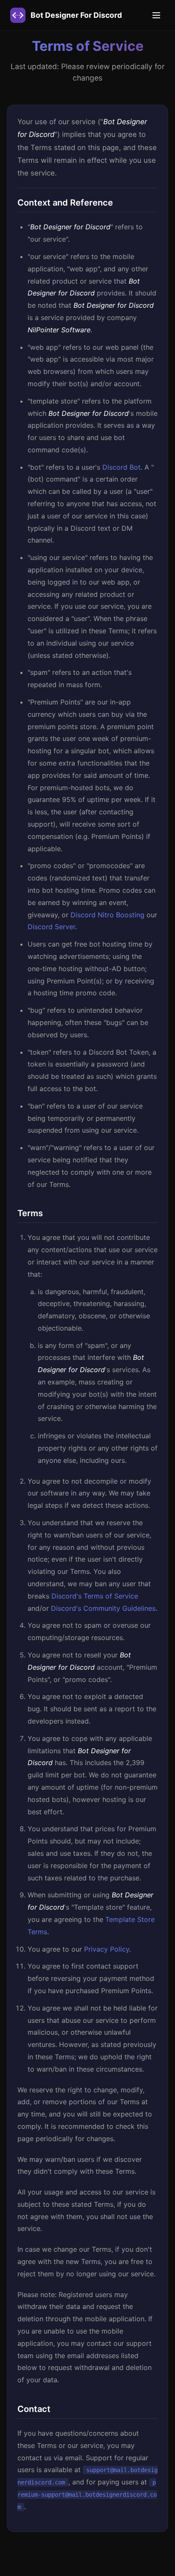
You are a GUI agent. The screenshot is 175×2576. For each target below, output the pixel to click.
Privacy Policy (107, 1949)
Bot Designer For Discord (76, 15)
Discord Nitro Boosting (107, 915)
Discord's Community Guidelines (103, 1608)
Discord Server (51, 927)
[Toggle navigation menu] (156, 15)
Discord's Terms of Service (95, 1596)
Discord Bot (121, 467)
